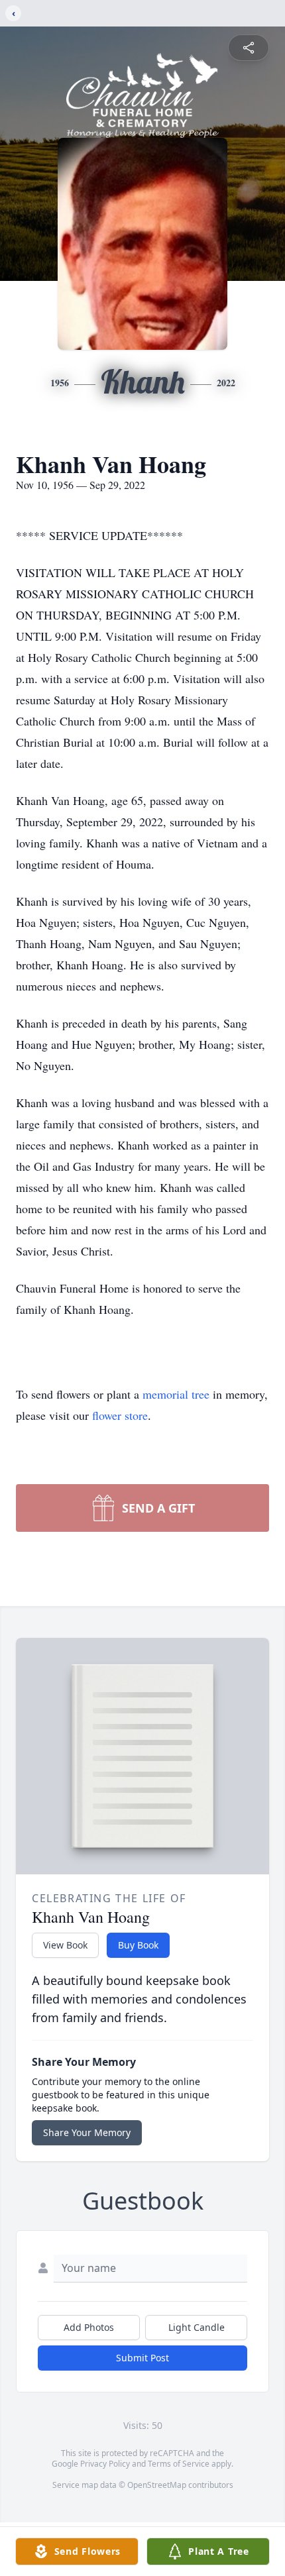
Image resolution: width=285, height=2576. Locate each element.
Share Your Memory (87, 2132)
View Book (65, 1945)
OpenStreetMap (157, 2485)
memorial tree (176, 1394)
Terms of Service (179, 2464)
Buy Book (138, 1945)
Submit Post (142, 2358)
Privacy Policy (105, 2464)
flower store (120, 1415)
